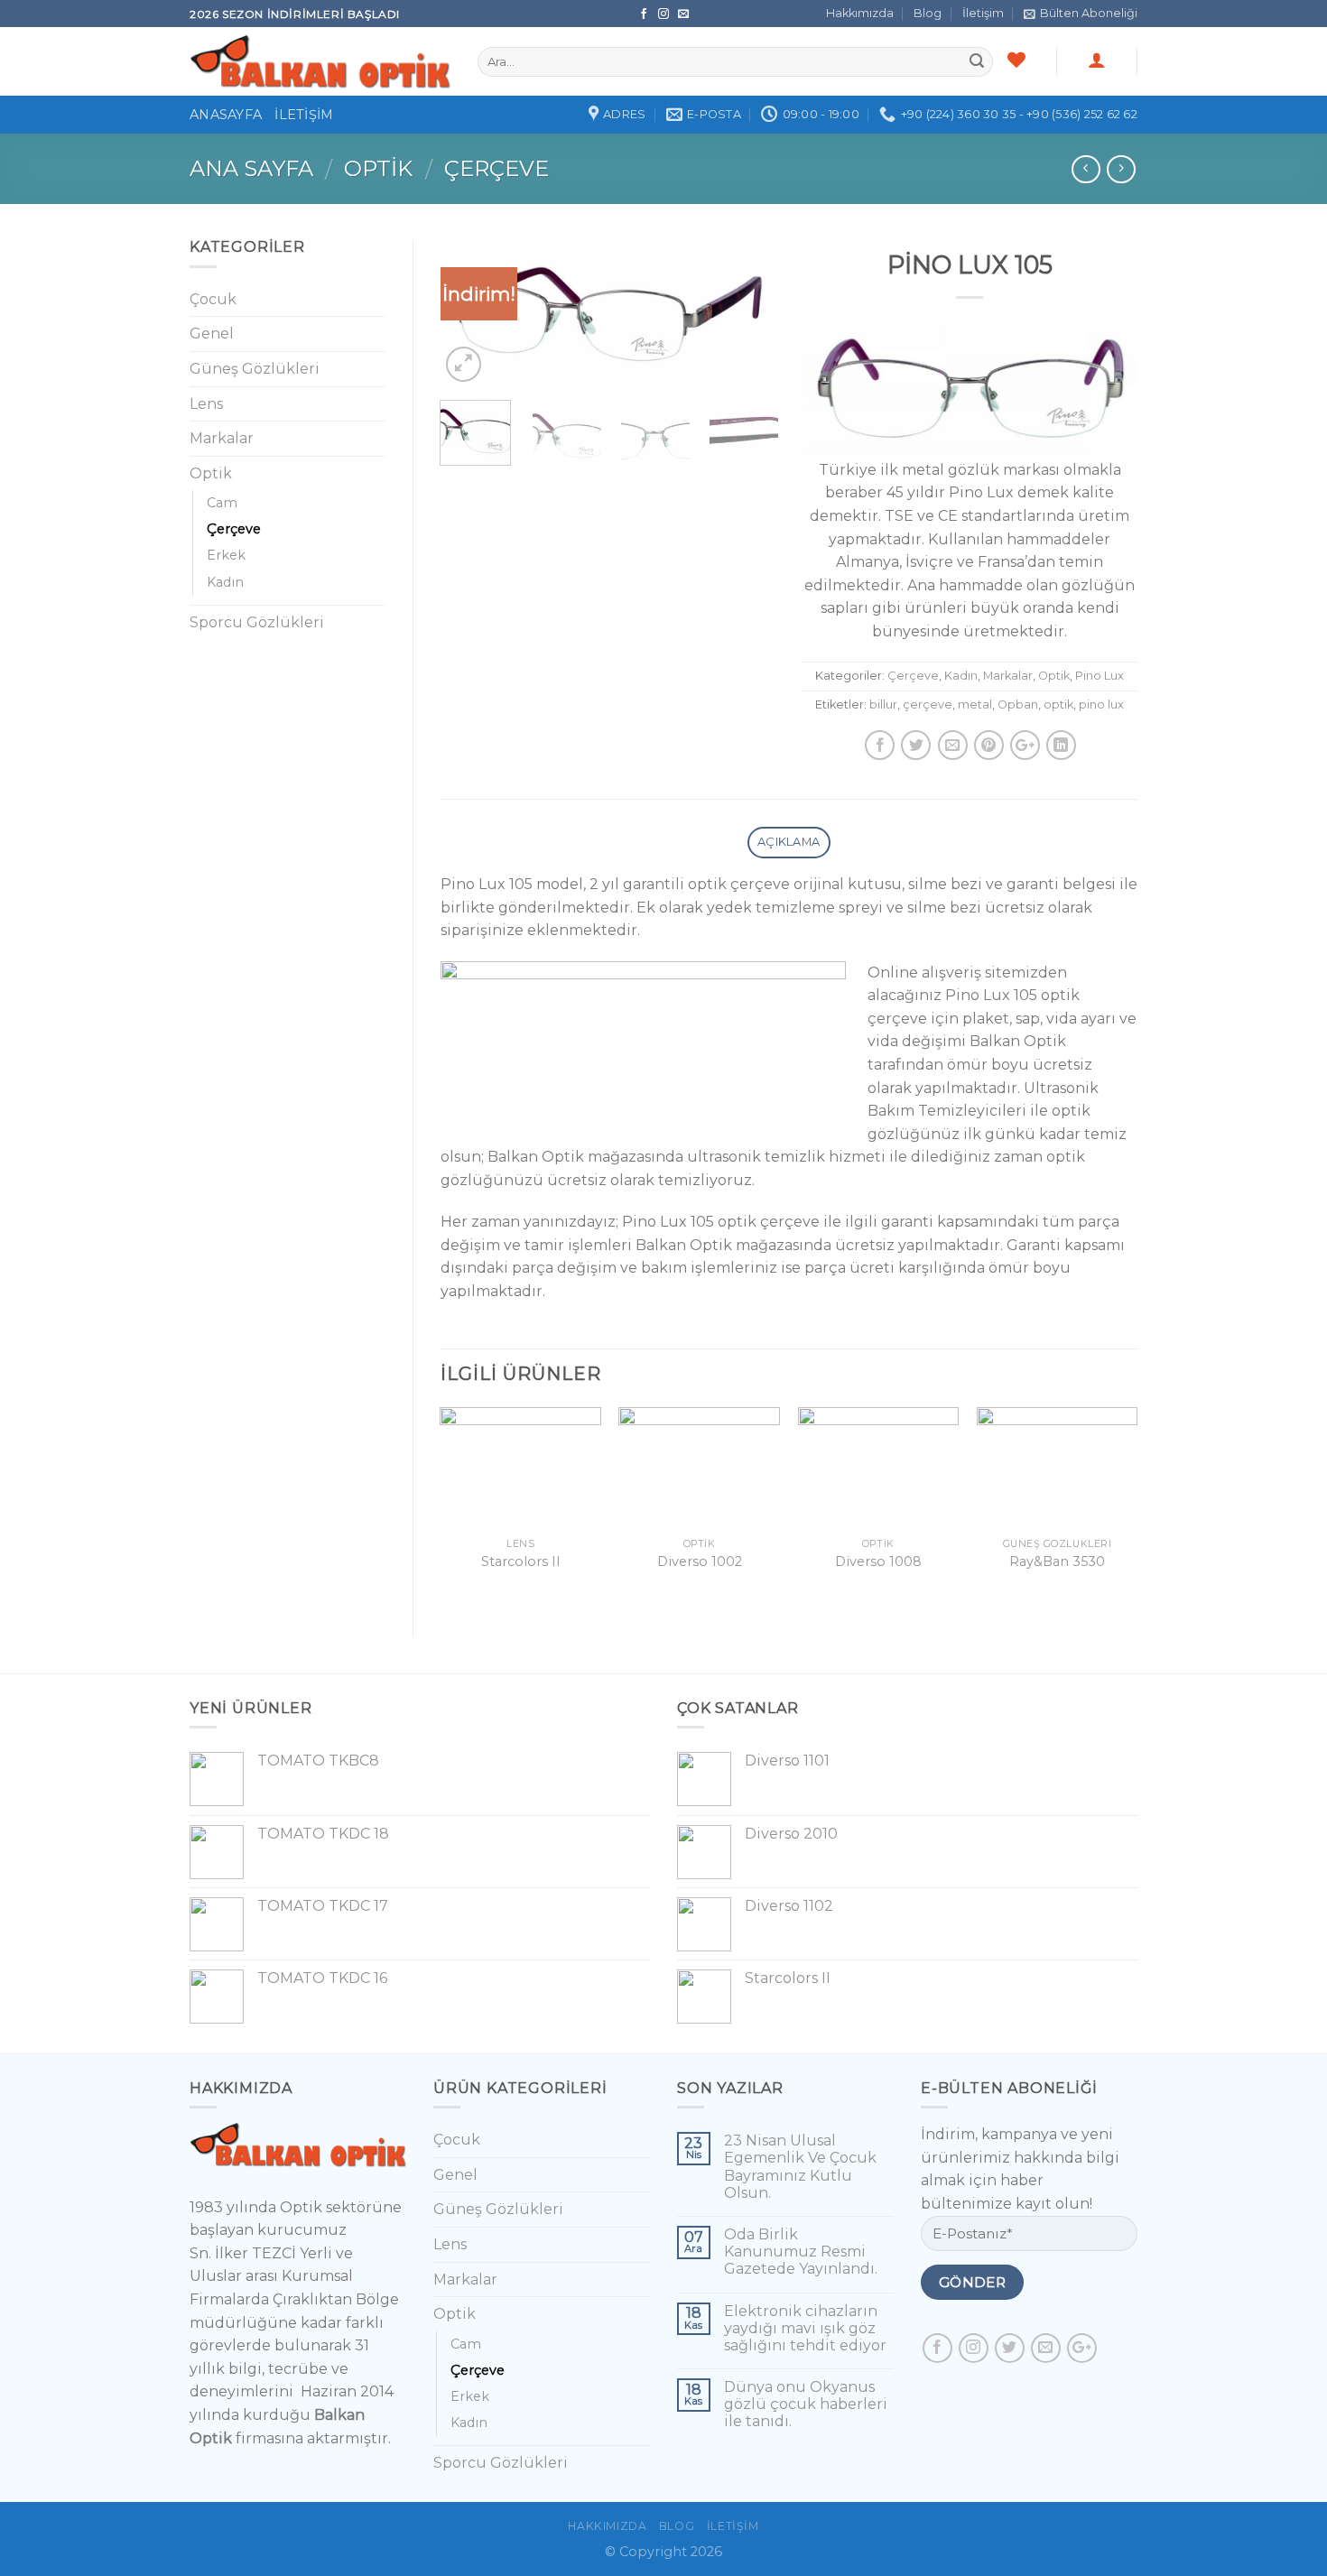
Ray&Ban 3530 (1057, 1561)
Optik (378, 168)
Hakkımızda (860, 13)
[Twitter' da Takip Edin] (1010, 2348)
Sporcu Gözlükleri (257, 622)
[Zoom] (464, 364)
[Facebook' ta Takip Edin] (645, 14)
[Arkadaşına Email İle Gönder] (953, 745)
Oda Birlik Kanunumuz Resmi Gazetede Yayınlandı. (801, 2252)
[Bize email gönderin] (683, 14)
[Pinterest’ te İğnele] (989, 745)
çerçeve (928, 704)
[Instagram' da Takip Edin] (665, 14)
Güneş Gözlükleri (255, 369)
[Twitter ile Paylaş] (916, 745)
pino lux (1101, 704)
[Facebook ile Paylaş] (880, 745)
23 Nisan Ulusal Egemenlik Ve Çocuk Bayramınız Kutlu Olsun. (800, 2167)
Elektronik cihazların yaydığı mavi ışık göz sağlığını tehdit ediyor (805, 2328)
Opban (1018, 704)
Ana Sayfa (251, 168)
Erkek (226, 555)
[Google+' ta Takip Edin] (1082, 2348)
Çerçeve (496, 168)
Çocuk (213, 299)
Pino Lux (1100, 676)
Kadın (961, 676)
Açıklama (789, 842)
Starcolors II (521, 1561)
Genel (212, 334)
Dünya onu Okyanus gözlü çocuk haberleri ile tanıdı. (806, 2404)
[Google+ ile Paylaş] (1025, 745)
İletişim (983, 13)
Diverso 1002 (700, 1561)
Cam (222, 503)
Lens (206, 404)
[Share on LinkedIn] (1061, 745)
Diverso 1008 (878, 1561)
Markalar (1008, 676)
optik (1058, 704)
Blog (928, 13)
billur (883, 704)
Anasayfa (226, 115)
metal (975, 704)
